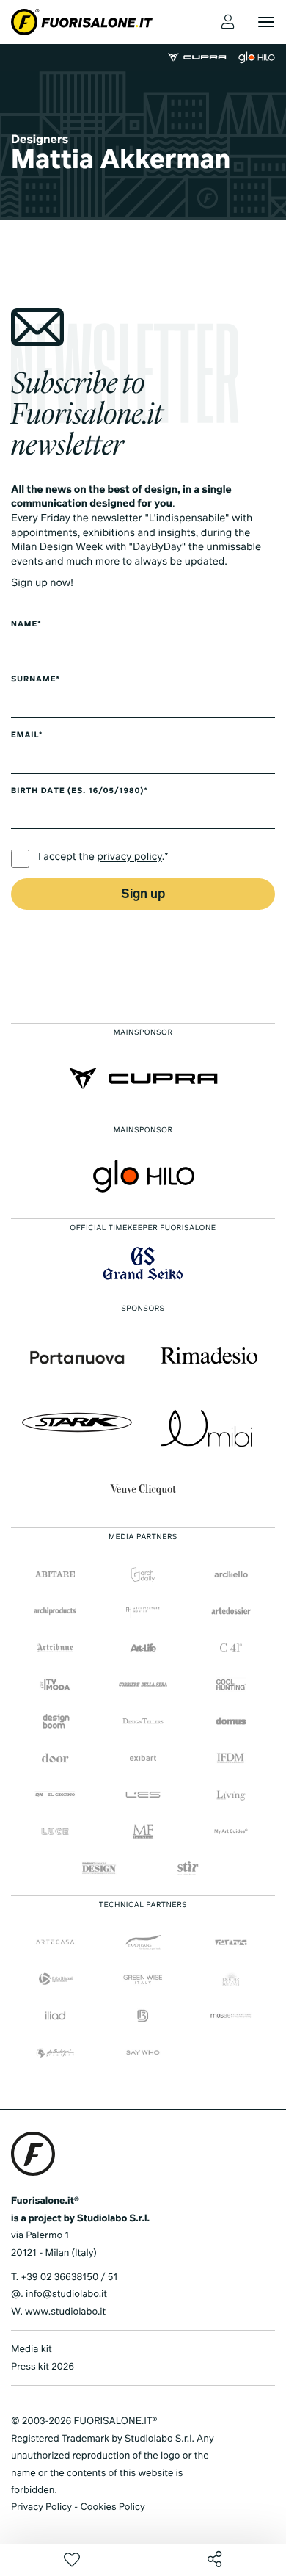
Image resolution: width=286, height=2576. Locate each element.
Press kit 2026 (43, 2367)
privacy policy (129, 858)
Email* (27, 736)
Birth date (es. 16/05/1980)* (80, 792)
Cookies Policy (112, 2507)
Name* (26, 625)
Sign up (143, 895)
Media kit (32, 2349)
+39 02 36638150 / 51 (69, 2277)
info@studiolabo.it (66, 2294)
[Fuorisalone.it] (82, 22)
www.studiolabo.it (65, 2312)
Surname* (36, 680)
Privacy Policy (41, 2507)
